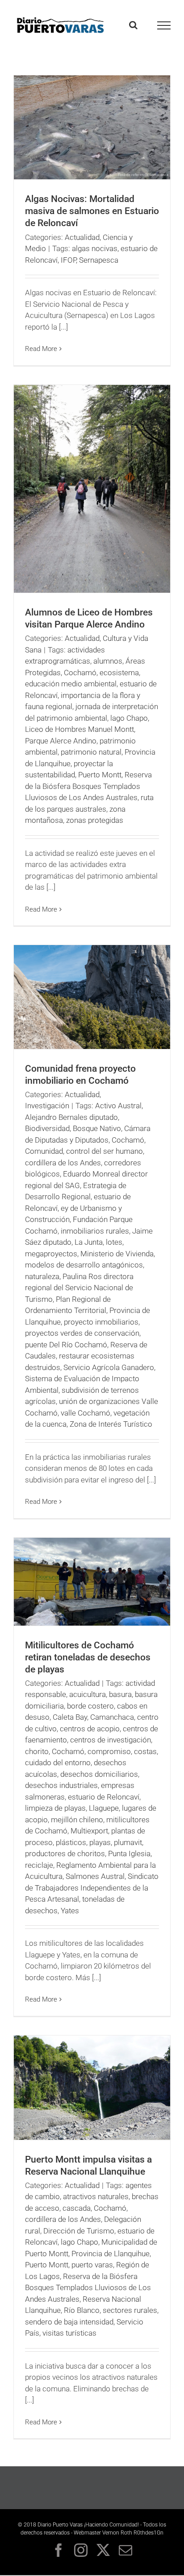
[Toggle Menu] (164, 25)
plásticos (71, 1842)
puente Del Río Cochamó (66, 1345)
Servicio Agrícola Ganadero (109, 1367)
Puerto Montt (100, 775)
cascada (77, 2208)
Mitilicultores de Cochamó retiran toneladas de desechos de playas (88, 1657)
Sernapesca (99, 260)
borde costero (90, 1706)
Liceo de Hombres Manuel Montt (79, 729)
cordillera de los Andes (63, 1163)
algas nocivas (95, 248)
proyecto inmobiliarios (101, 1322)
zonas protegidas (95, 820)
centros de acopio (90, 1729)
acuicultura (88, 1694)
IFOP (68, 260)
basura (120, 1694)
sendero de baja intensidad (69, 2322)
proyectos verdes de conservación (82, 1333)
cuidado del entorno (58, 1763)
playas (100, 1842)
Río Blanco (82, 2310)
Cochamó (80, 673)
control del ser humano (105, 1151)
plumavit (128, 1842)
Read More (41, 349)
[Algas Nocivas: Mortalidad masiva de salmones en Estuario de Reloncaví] (92, 127)
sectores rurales (130, 2310)
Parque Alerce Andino (61, 741)
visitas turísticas (69, 2333)
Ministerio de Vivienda (117, 1254)
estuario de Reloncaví (104, 1797)
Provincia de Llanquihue (111, 2254)
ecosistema (119, 673)
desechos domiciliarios (99, 1774)
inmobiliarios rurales (95, 1231)
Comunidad (44, 1151)
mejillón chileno (77, 1820)
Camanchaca (112, 1717)
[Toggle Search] (133, 25)
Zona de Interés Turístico (111, 1424)
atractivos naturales (96, 2196)
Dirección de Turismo (79, 2231)
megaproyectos (51, 1254)
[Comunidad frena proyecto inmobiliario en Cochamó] (92, 997)
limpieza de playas (55, 1808)
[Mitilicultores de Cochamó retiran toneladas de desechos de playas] (92, 1582)
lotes (114, 1242)
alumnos (108, 661)
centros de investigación (111, 1740)
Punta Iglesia (129, 1854)
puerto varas (92, 2265)
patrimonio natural (91, 752)
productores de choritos (65, 1854)
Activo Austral (118, 1106)
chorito (37, 1751)
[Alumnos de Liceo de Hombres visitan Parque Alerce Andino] (92, 489)
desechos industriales (61, 1785)
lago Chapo (129, 718)
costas (145, 1751)
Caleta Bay (70, 1717)
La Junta (89, 1242)
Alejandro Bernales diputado (71, 1117)
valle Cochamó (86, 1413)
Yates (70, 1911)
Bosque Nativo (97, 1128)
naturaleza (42, 1276)
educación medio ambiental (71, 684)
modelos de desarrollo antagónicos (84, 1265)
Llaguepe (104, 1808)
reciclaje (39, 1865)
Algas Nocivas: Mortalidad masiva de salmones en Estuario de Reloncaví (92, 211)
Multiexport (89, 1831)
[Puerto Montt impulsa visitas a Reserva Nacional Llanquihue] (92, 2088)
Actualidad (82, 237)
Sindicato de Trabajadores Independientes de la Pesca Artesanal (92, 1888)
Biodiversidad (47, 1128)
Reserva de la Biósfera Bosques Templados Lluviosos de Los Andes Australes (88, 786)
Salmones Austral (95, 1876)
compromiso (109, 1751)
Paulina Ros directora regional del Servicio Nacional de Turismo (79, 1288)
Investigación (47, 1106)
